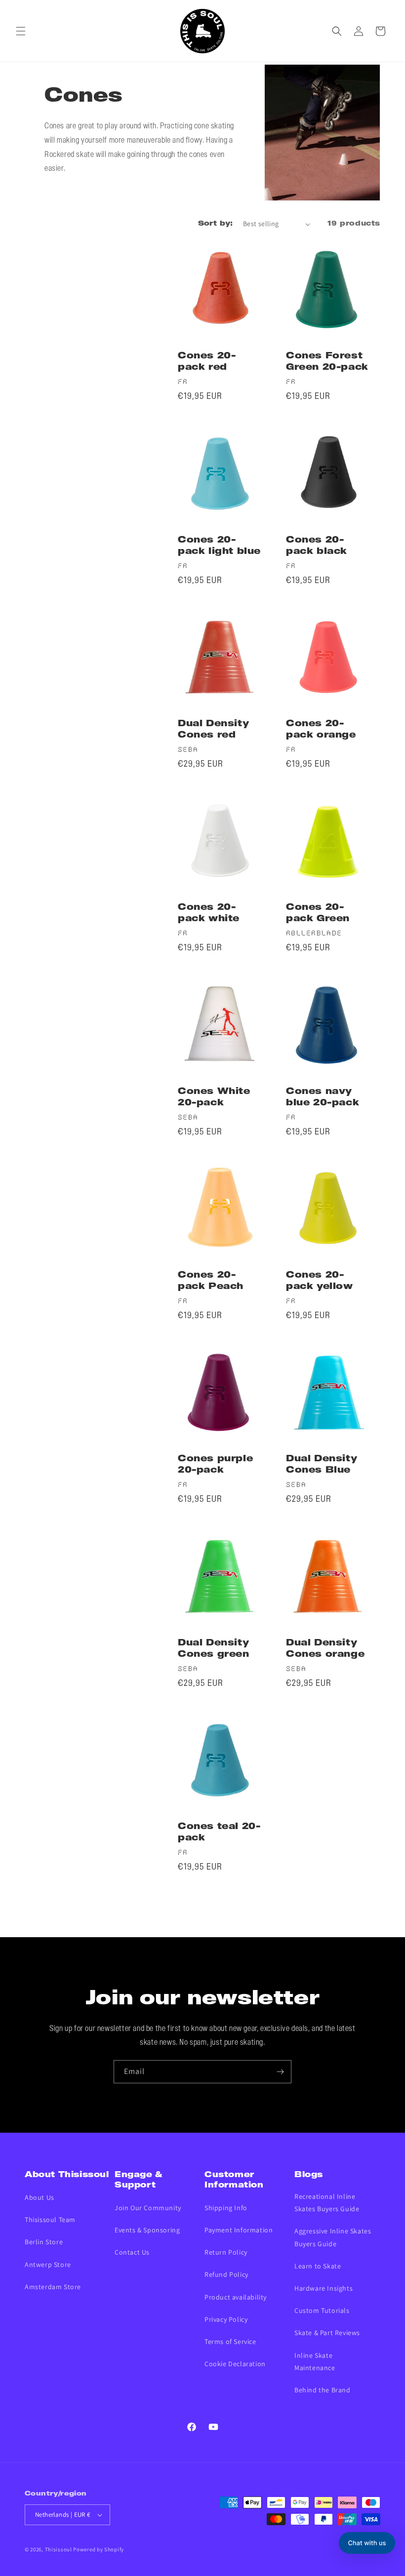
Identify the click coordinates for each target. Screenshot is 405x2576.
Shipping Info (226, 2208)
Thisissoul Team (50, 2220)
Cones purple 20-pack (215, 1465)
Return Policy (226, 2252)
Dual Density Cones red (213, 730)
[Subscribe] (280, 2072)
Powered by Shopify (99, 2549)
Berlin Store (44, 2242)
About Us (40, 2197)
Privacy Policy (226, 2319)
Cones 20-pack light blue (219, 546)
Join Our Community (148, 2208)
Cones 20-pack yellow (320, 1281)
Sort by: (216, 224)
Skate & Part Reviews (327, 2333)
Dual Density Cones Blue (322, 1465)
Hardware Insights (324, 2288)
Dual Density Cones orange (325, 1649)
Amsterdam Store (53, 2287)
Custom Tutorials (322, 2310)
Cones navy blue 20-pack (323, 1097)
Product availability (236, 2297)
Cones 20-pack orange (321, 730)
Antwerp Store (48, 2264)
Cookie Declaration (235, 2364)
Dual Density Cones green (214, 1649)
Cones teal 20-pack (219, 1833)
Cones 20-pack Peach (211, 1281)
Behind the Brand (323, 2390)
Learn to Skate (318, 2266)
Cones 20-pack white (209, 913)
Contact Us (132, 2252)
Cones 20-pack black (317, 546)
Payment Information (239, 2230)
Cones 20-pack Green (318, 913)
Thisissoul (59, 2549)
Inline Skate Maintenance (315, 2361)
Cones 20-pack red (207, 362)
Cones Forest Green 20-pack (327, 362)
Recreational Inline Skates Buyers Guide (327, 2203)
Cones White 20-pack (214, 1097)
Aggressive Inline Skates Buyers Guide (333, 2237)
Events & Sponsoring (147, 2230)
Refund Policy (226, 2274)
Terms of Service (230, 2342)
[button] (21, 31)
